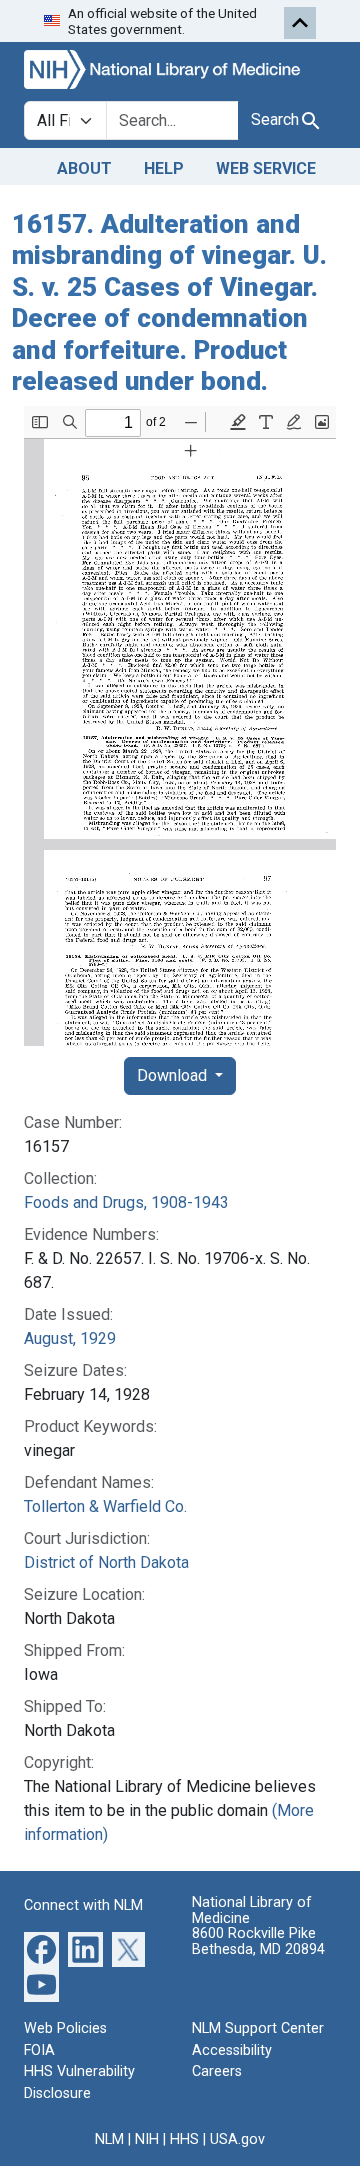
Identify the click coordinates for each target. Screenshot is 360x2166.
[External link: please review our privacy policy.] (41, 1948)
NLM (109, 2139)
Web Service (266, 168)
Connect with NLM (83, 1905)
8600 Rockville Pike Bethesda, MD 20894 (258, 1941)
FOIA (39, 2050)
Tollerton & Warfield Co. (105, 1506)
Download (174, 1075)
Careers (217, 2071)
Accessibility (232, 2050)
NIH (147, 2139)
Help (164, 168)
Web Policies (65, 2028)
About (84, 168)
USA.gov (237, 2139)
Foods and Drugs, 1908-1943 (126, 1202)
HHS (184, 2139)
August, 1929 (70, 1338)
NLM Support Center (258, 2028)
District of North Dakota (106, 1562)
